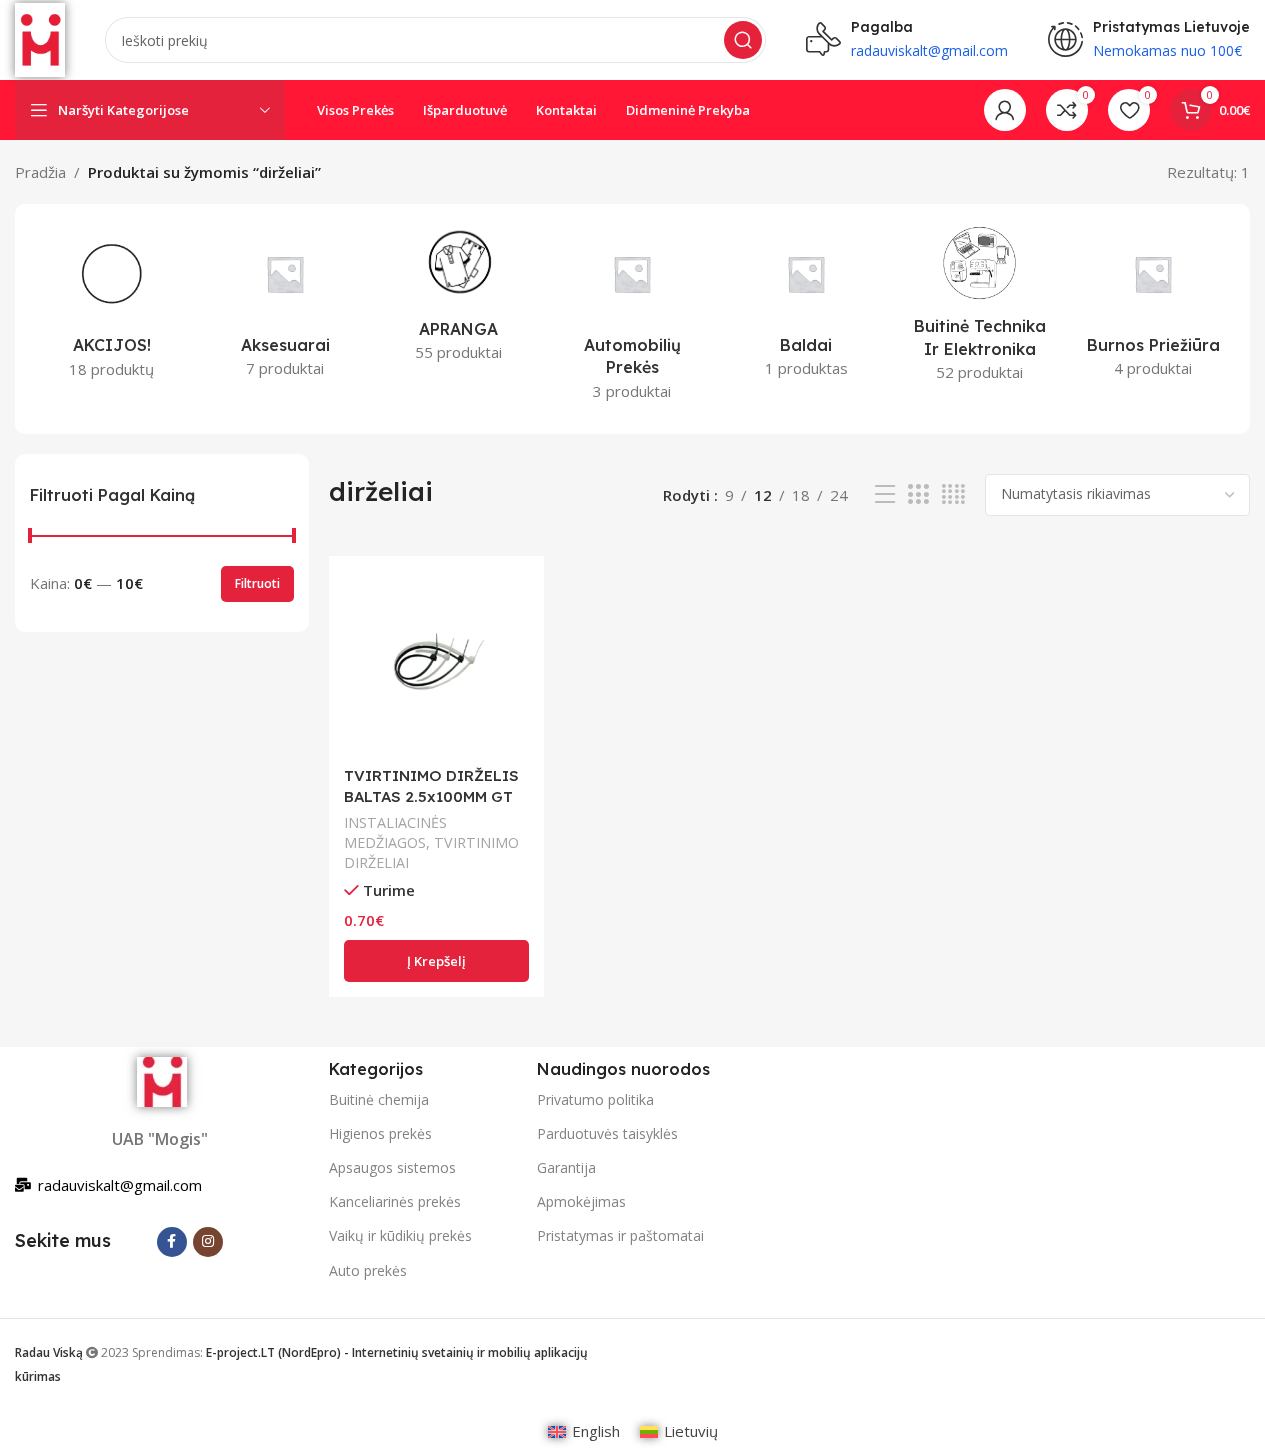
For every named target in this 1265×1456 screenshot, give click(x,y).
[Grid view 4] (953, 494)
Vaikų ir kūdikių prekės (400, 1235)
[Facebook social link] (172, 1242)
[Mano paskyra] (1005, 110)
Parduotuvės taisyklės (607, 1133)
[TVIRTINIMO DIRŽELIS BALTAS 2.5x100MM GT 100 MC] (436, 663)
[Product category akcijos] (112, 307)
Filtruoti (257, 583)
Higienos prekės (380, 1133)
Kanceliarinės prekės (395, 1201)
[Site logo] (40, 38)
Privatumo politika (595, 1099)
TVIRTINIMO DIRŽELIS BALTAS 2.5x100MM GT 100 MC (431, 796)
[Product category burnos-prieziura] (1153, 307)
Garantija (566, 1167)
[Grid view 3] (918, 494)
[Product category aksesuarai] (286, 307)
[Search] (743, 40)
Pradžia (40, 172)
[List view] (885, 494)
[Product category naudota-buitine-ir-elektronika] (980, 309)
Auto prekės (368, 1270)
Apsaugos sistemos (392, 1167)
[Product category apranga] (459, 299)
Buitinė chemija (379, 1099)
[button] (436, 961)
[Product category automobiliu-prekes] (633, 318)
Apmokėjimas (581, 1201)
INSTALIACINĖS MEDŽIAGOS (395, 832)
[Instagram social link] (208, 1242)
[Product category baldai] (806, 307)
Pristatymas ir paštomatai (620, 1235)
